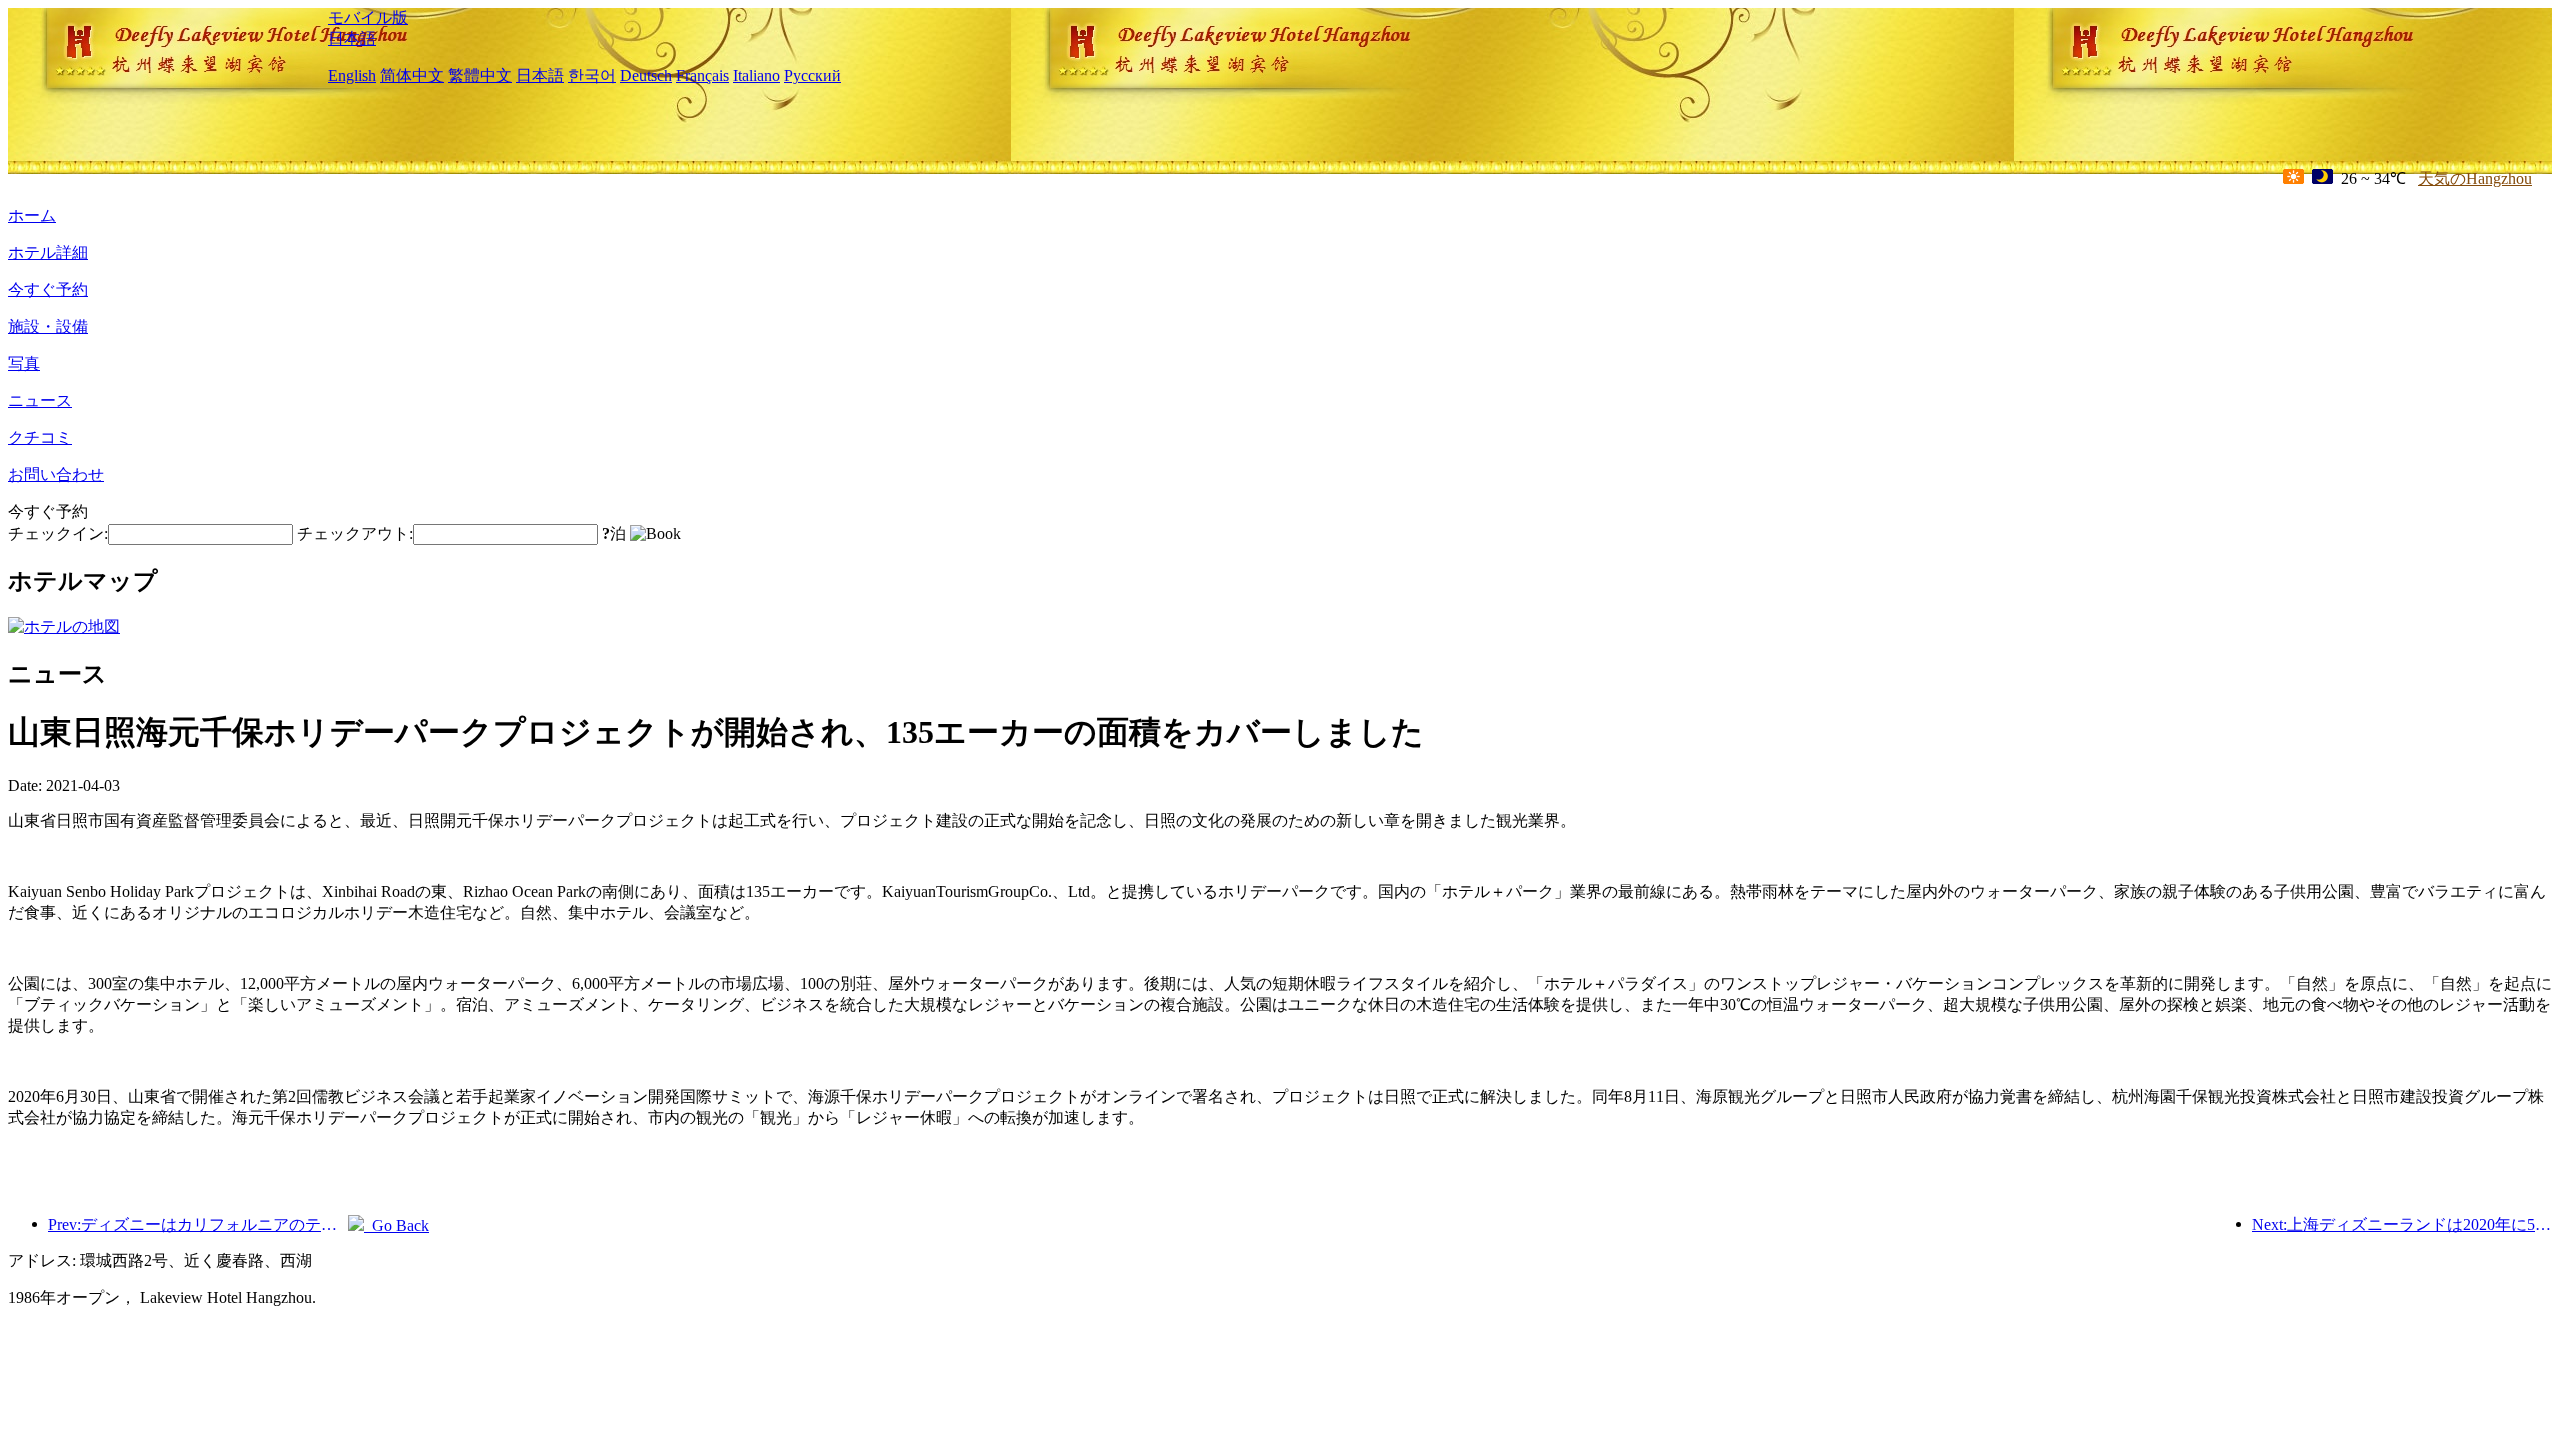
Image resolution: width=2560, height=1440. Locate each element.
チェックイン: (58, 533)
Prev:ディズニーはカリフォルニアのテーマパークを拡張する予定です (198, 1224)
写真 (24, 363)
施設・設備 (48, 326)
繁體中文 (480, 75)
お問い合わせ (56, 474)
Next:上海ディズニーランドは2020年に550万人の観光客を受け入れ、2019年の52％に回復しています (2402, 1224)
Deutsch (646, 75)
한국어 (592, 75)
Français (702, 75)
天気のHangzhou (2475, 178)
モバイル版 (368, 17)
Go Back (396, 1225)
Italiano (756, 75)
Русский (812, 75)
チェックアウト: (355, 533)
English (352, 75)
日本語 (352, 38)
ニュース (40, 400)
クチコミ (40, 437)
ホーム (32, 215)
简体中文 (412, 75)
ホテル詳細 (48, 252)
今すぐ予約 (48, 289)
